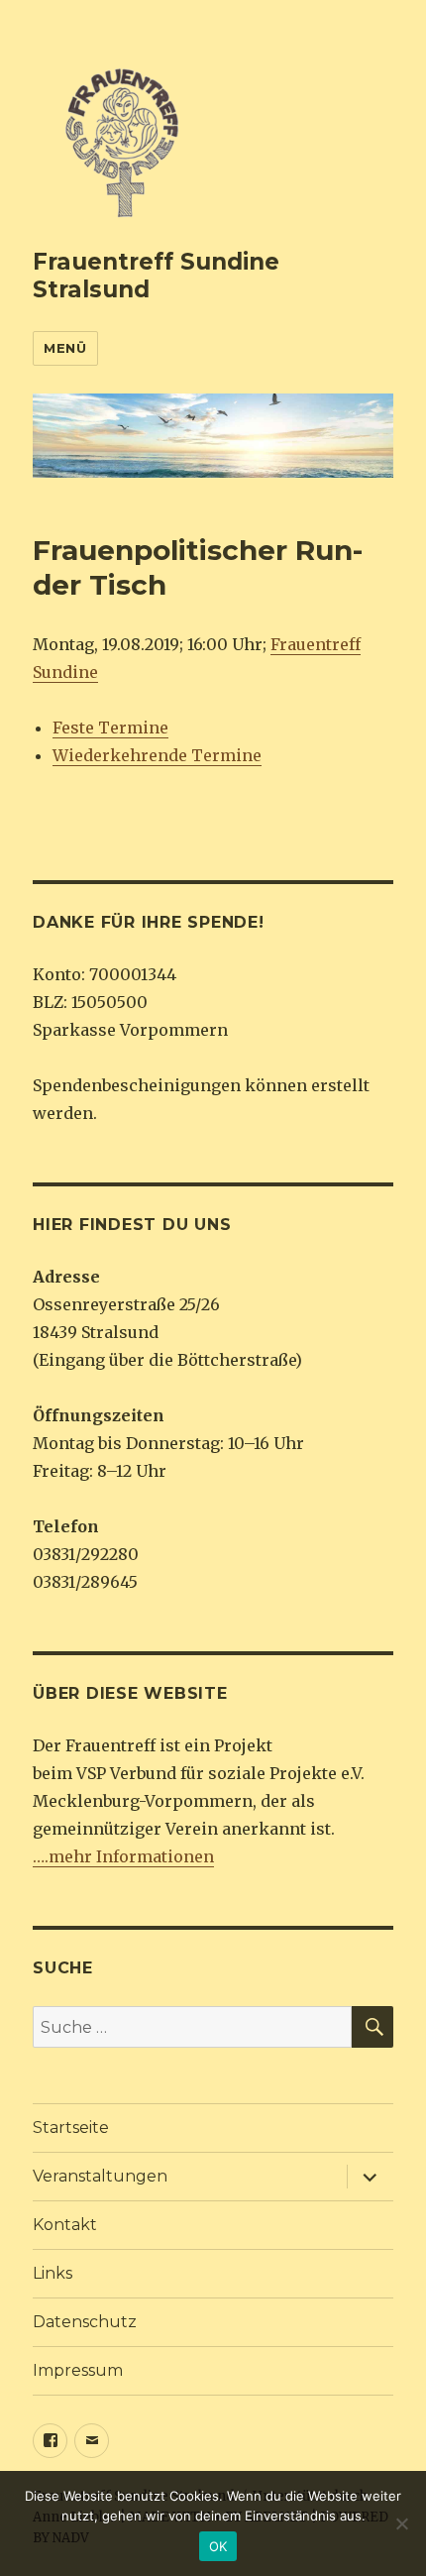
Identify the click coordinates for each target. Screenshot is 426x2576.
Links (53, 2273)
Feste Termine (110, 728)
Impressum (78, 2370)
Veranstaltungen (100, 2176)
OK (218, 2546)
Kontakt (65, 2225)
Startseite (71, 2128)
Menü (65, 348)
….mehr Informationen (123, 1856)
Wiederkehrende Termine (157, 755)
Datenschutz (85, 2322)
